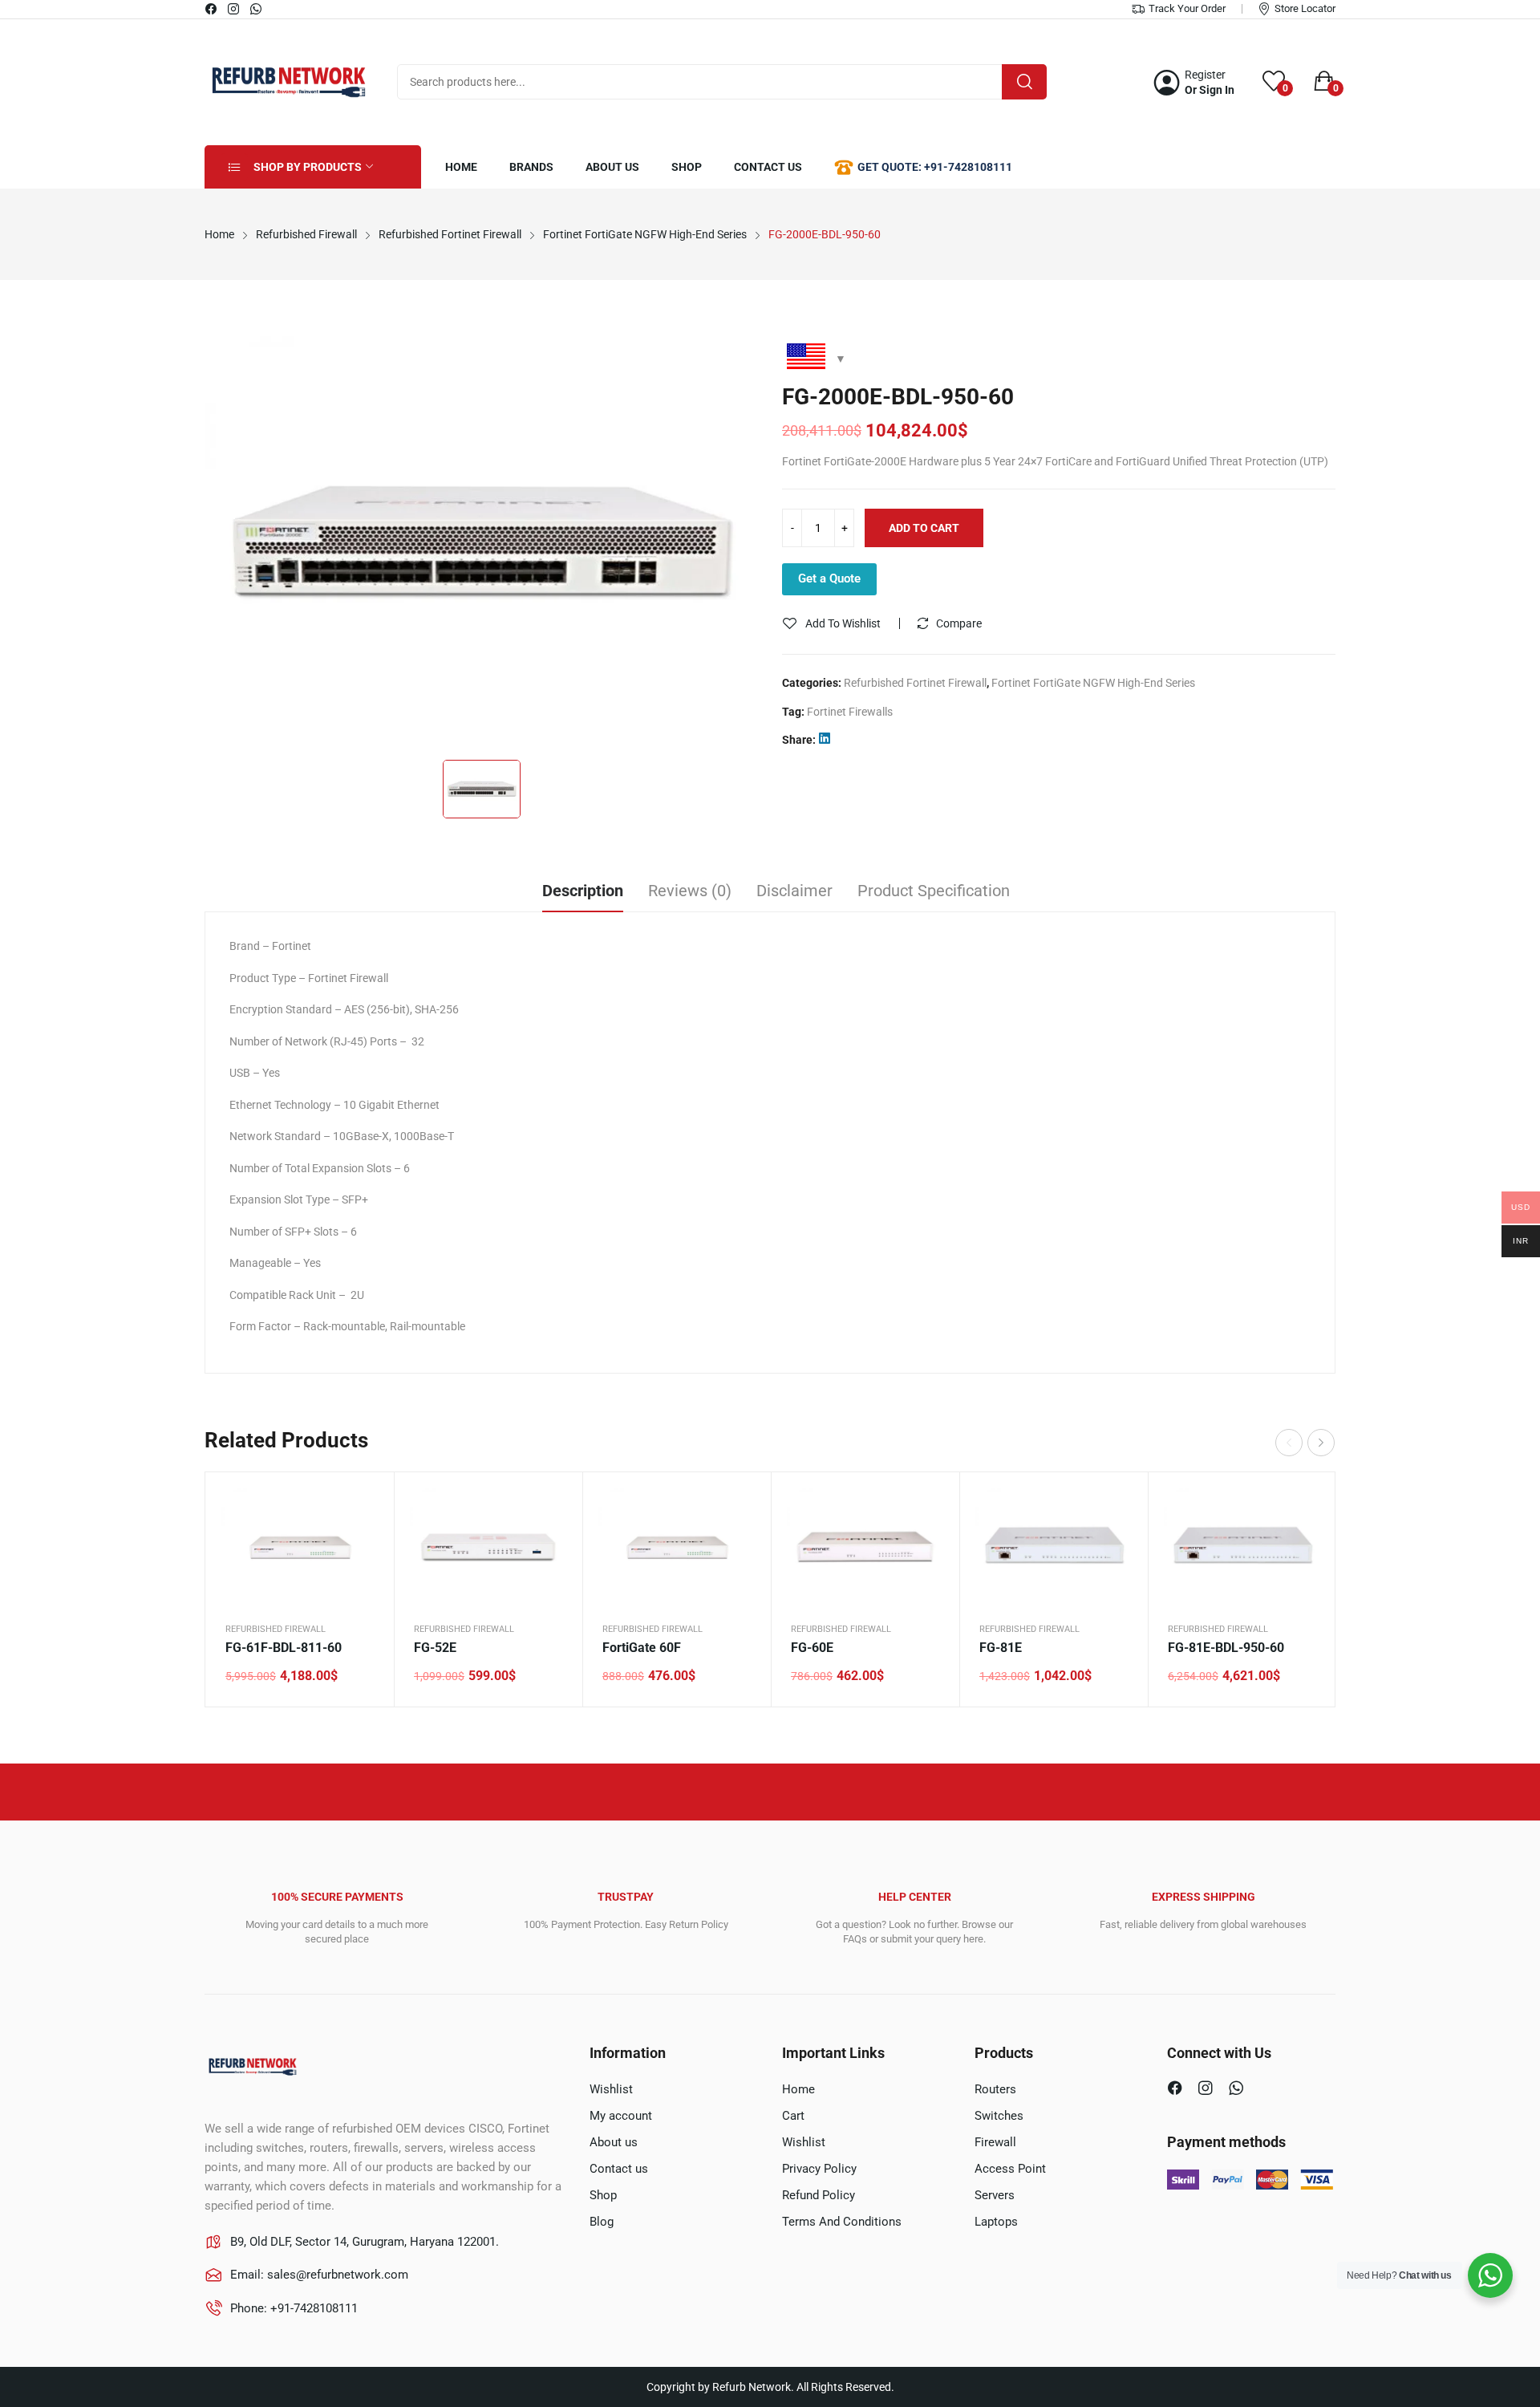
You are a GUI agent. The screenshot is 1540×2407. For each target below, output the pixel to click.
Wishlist (611, 2089)
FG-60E (812, 1648)
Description (583, 891)
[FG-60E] (865, 1547)
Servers (995, 2195)
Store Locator (1305, 8)
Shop (603, 2195)
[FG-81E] (1054, 1547)
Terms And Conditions (842, 2222)
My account (621, 2116)
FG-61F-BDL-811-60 (284, 1648)
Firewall (995, 2142)
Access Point (1010, 2169)
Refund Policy (819, 2195)
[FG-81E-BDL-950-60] (1242, 1547)
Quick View (362, 1504)
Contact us (619, 2169)
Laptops (996, 2222)
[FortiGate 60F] (677, 1547)
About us (614, 2142)
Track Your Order (1187, 8)
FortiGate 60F (642, 1648)
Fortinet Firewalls (850, 712)
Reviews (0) (690, 891)
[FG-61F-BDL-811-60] (300, 1547)
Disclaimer (794, 891)
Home (798, 2089)
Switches (999, 2116)
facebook (212, 9)
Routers (995, 2089)
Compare (959, 623)
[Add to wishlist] (362, 1544)
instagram (234, 9)
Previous (1289, 1443)
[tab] (583, 893)
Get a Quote (829, 578)
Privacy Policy (819, 2169)
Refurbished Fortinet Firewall (915, 683)
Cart (793, 2116)
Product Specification (934, 891)
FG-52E (435, 1648)
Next (1321, 1443)
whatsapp (257, 9)
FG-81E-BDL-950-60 (1226, 1648)
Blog (602, 2222)
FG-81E (1001, 1648)
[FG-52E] (488, 1547)
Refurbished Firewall (276, 1629)
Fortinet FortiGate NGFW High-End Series (1093, 683)
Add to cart (924, 528)
